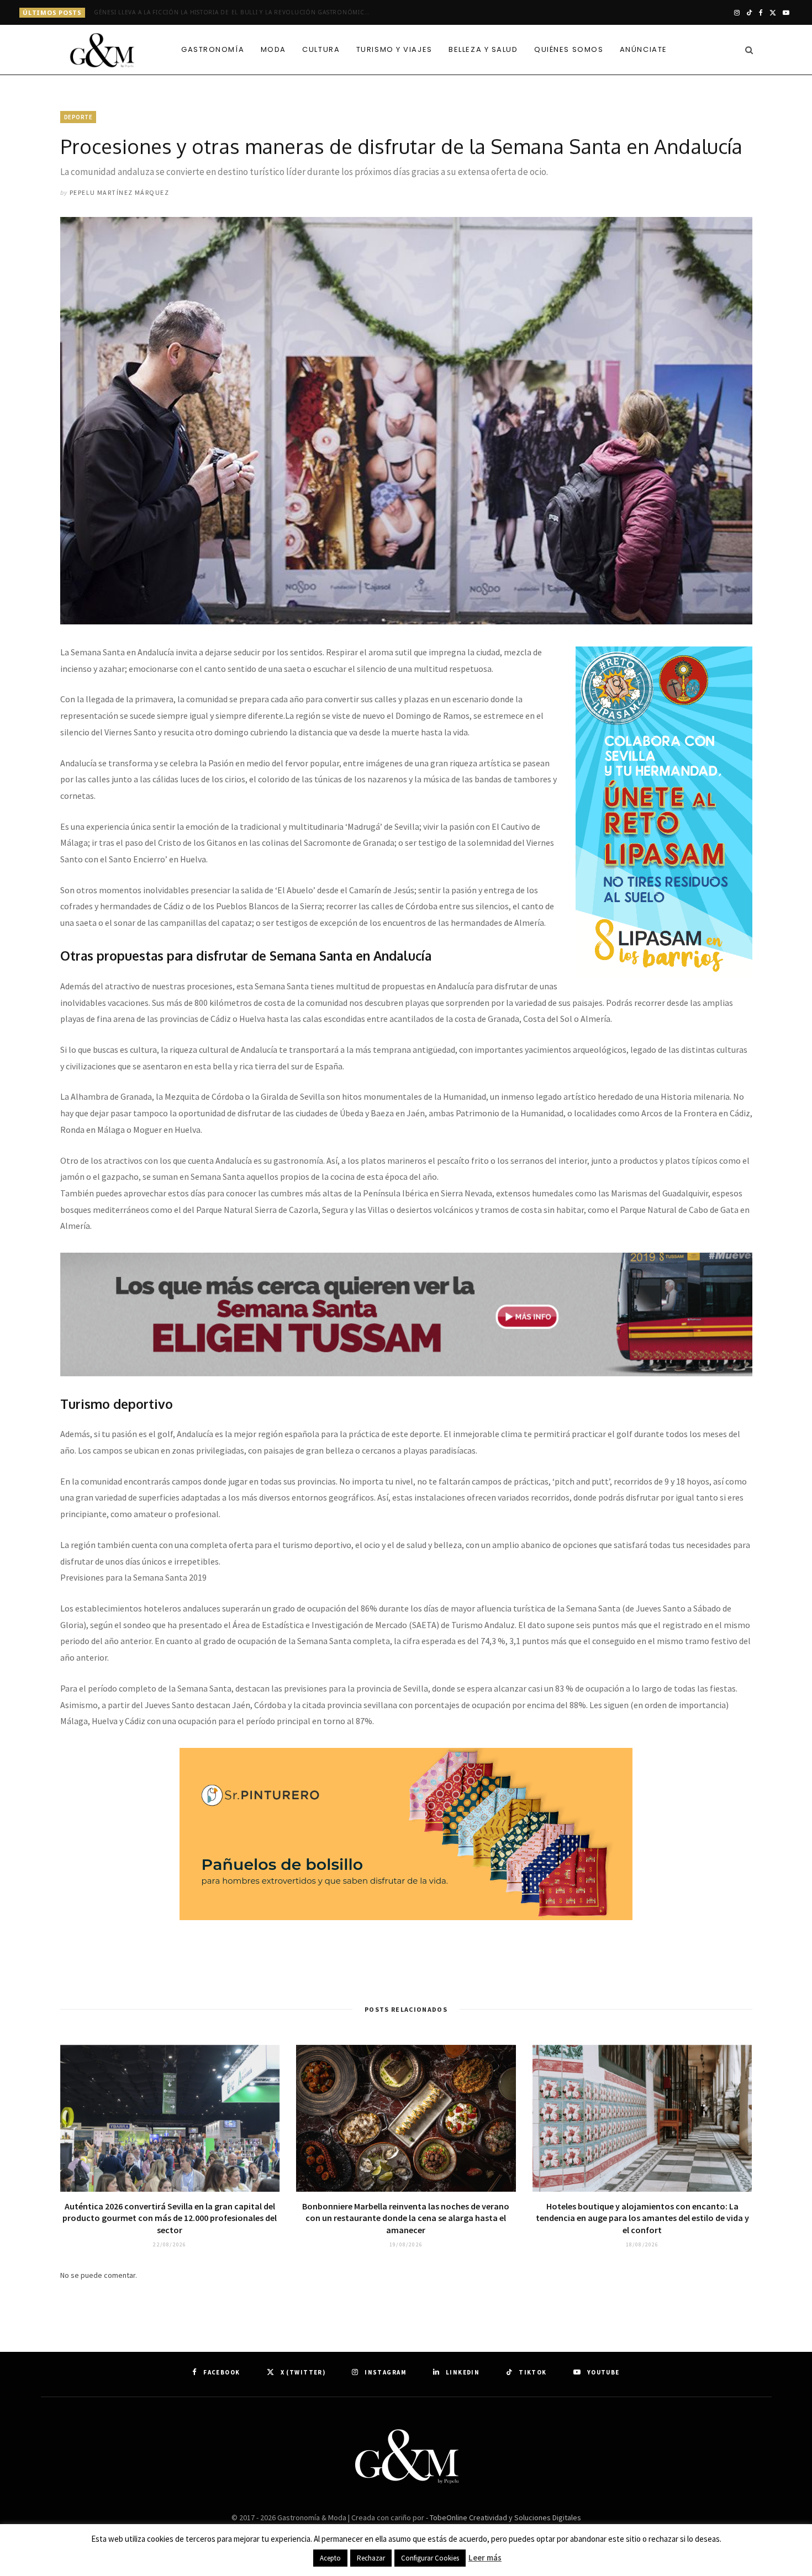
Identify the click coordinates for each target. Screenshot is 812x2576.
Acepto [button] (330, 2558)
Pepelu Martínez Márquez (119, 192)
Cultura (321, 49)
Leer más (485, 2558)
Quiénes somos (569, 49)
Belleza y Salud (483, 49)
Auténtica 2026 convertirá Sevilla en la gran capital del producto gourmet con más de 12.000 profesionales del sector (170, 2218)
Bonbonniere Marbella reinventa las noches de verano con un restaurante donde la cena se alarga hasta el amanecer (406, 2218)
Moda (273, 49)
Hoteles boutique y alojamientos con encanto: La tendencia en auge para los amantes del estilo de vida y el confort (642, 2218)
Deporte (78, 117)
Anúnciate (644, 49)
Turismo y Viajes (394, 49)
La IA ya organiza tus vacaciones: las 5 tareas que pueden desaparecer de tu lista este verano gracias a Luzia (235, 12)
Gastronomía (213, 49)
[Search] (746, 50)
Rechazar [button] (371, 2558)
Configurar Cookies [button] (430, 2558)
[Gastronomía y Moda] (102, 51)
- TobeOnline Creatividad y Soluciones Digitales (503, 2517)
